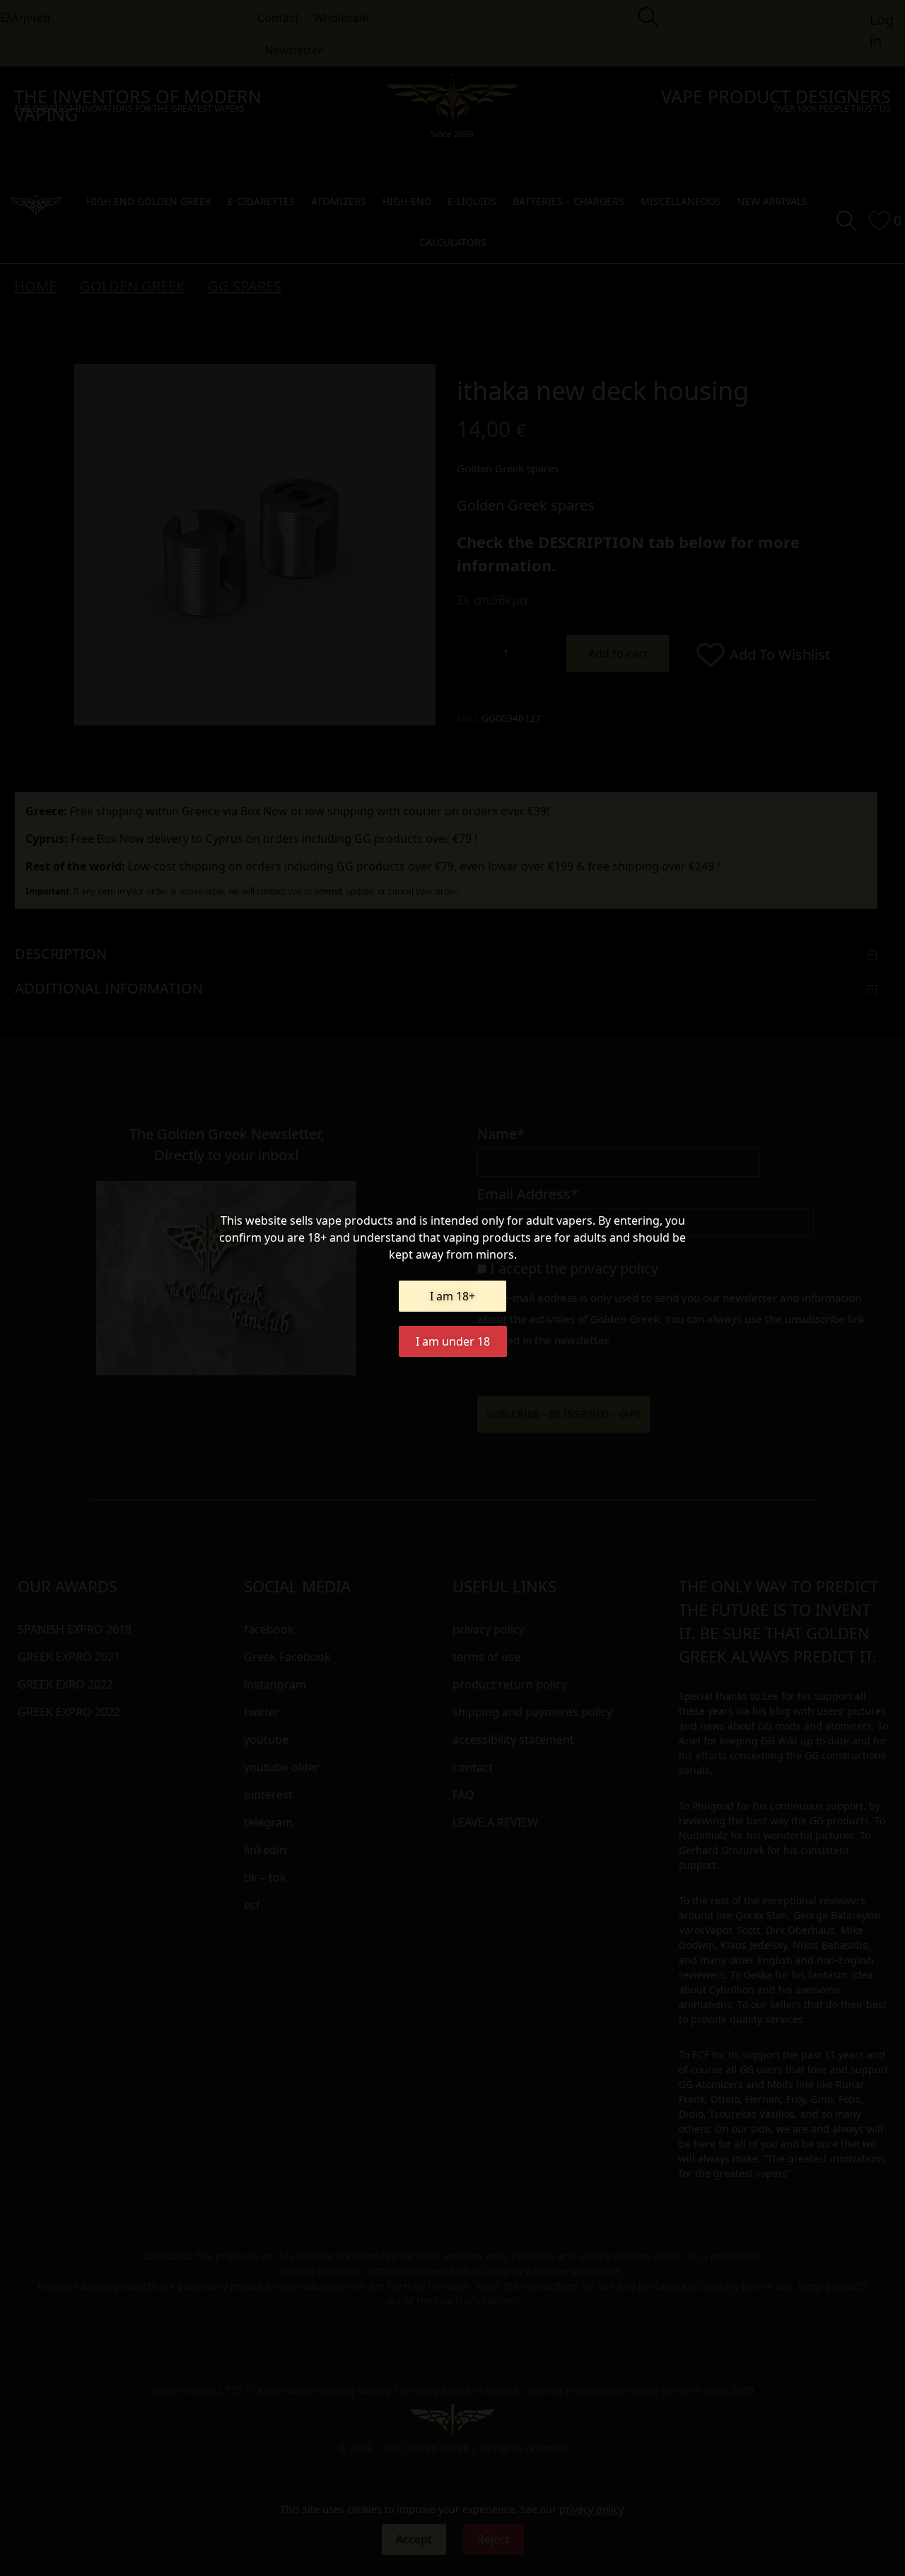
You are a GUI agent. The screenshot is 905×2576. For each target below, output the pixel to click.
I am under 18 (453, 1341)
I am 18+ (452, 1296)
